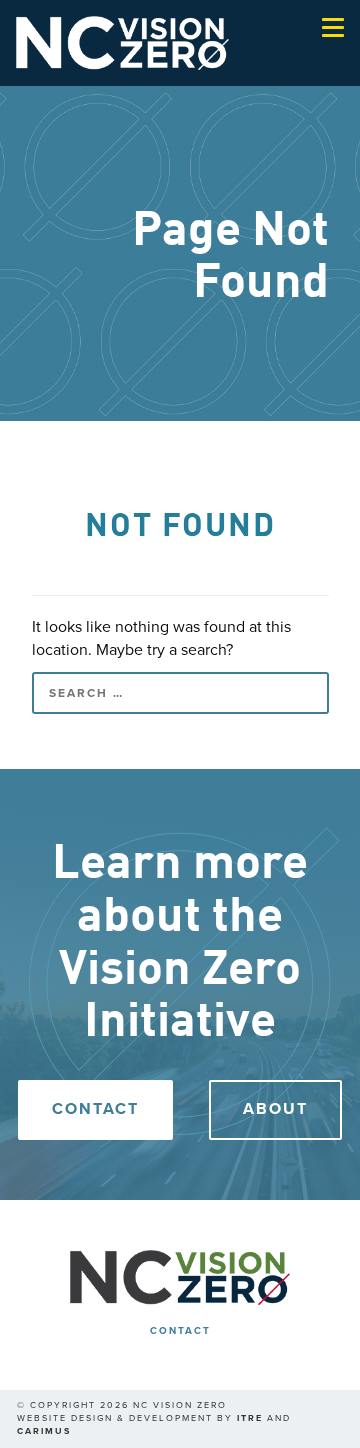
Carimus (44, 1431)
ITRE (250, 1418)
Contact (95, 1109)
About (275, 1109)
